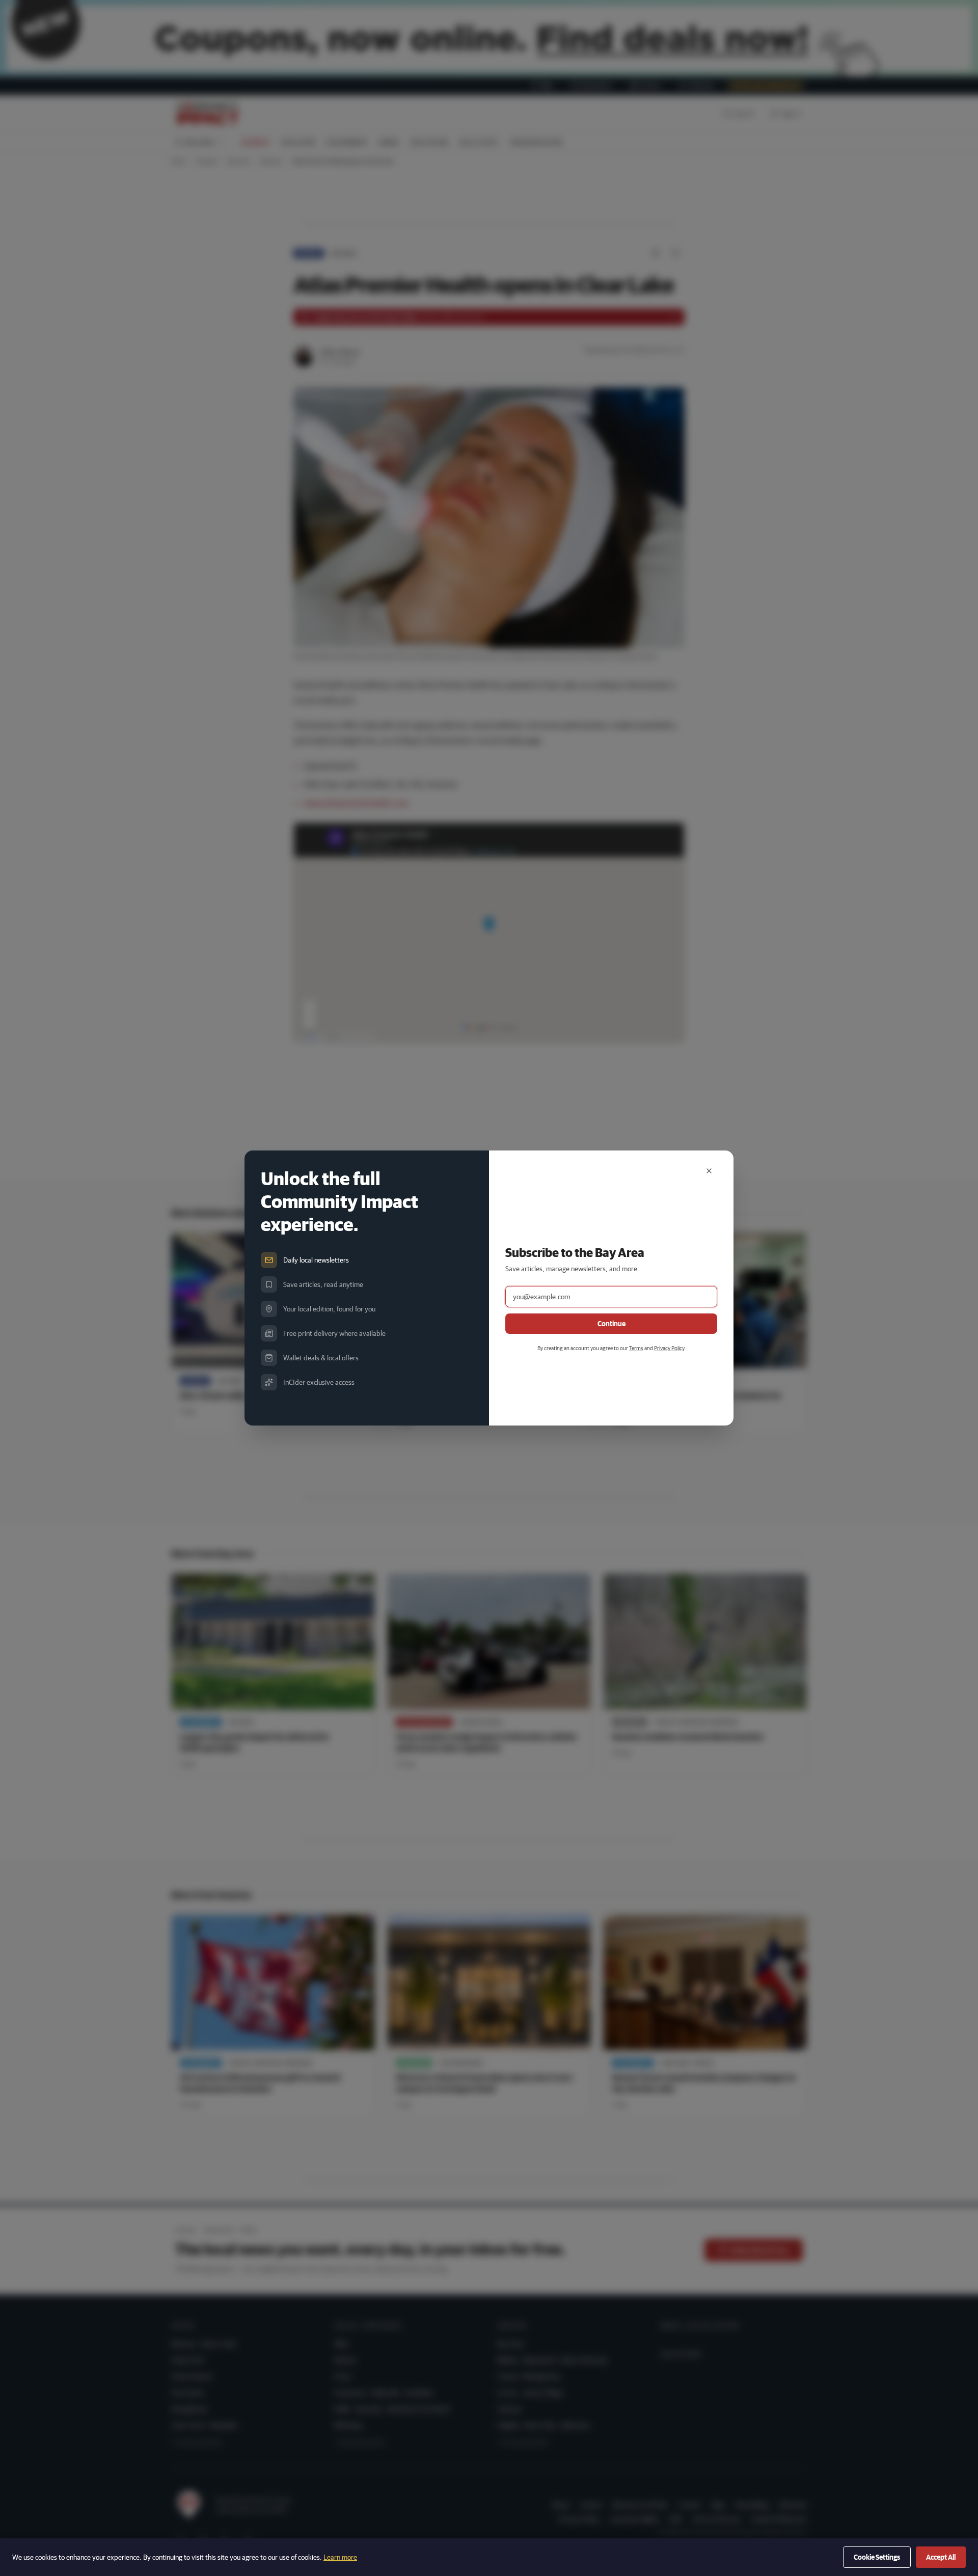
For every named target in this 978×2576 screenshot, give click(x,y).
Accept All (941, 2557)
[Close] (709, 1171)
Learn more (340, 2557)
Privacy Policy (669, 1348)
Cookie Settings (877, 2557)
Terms (636, 1348)
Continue (612, 1324)
